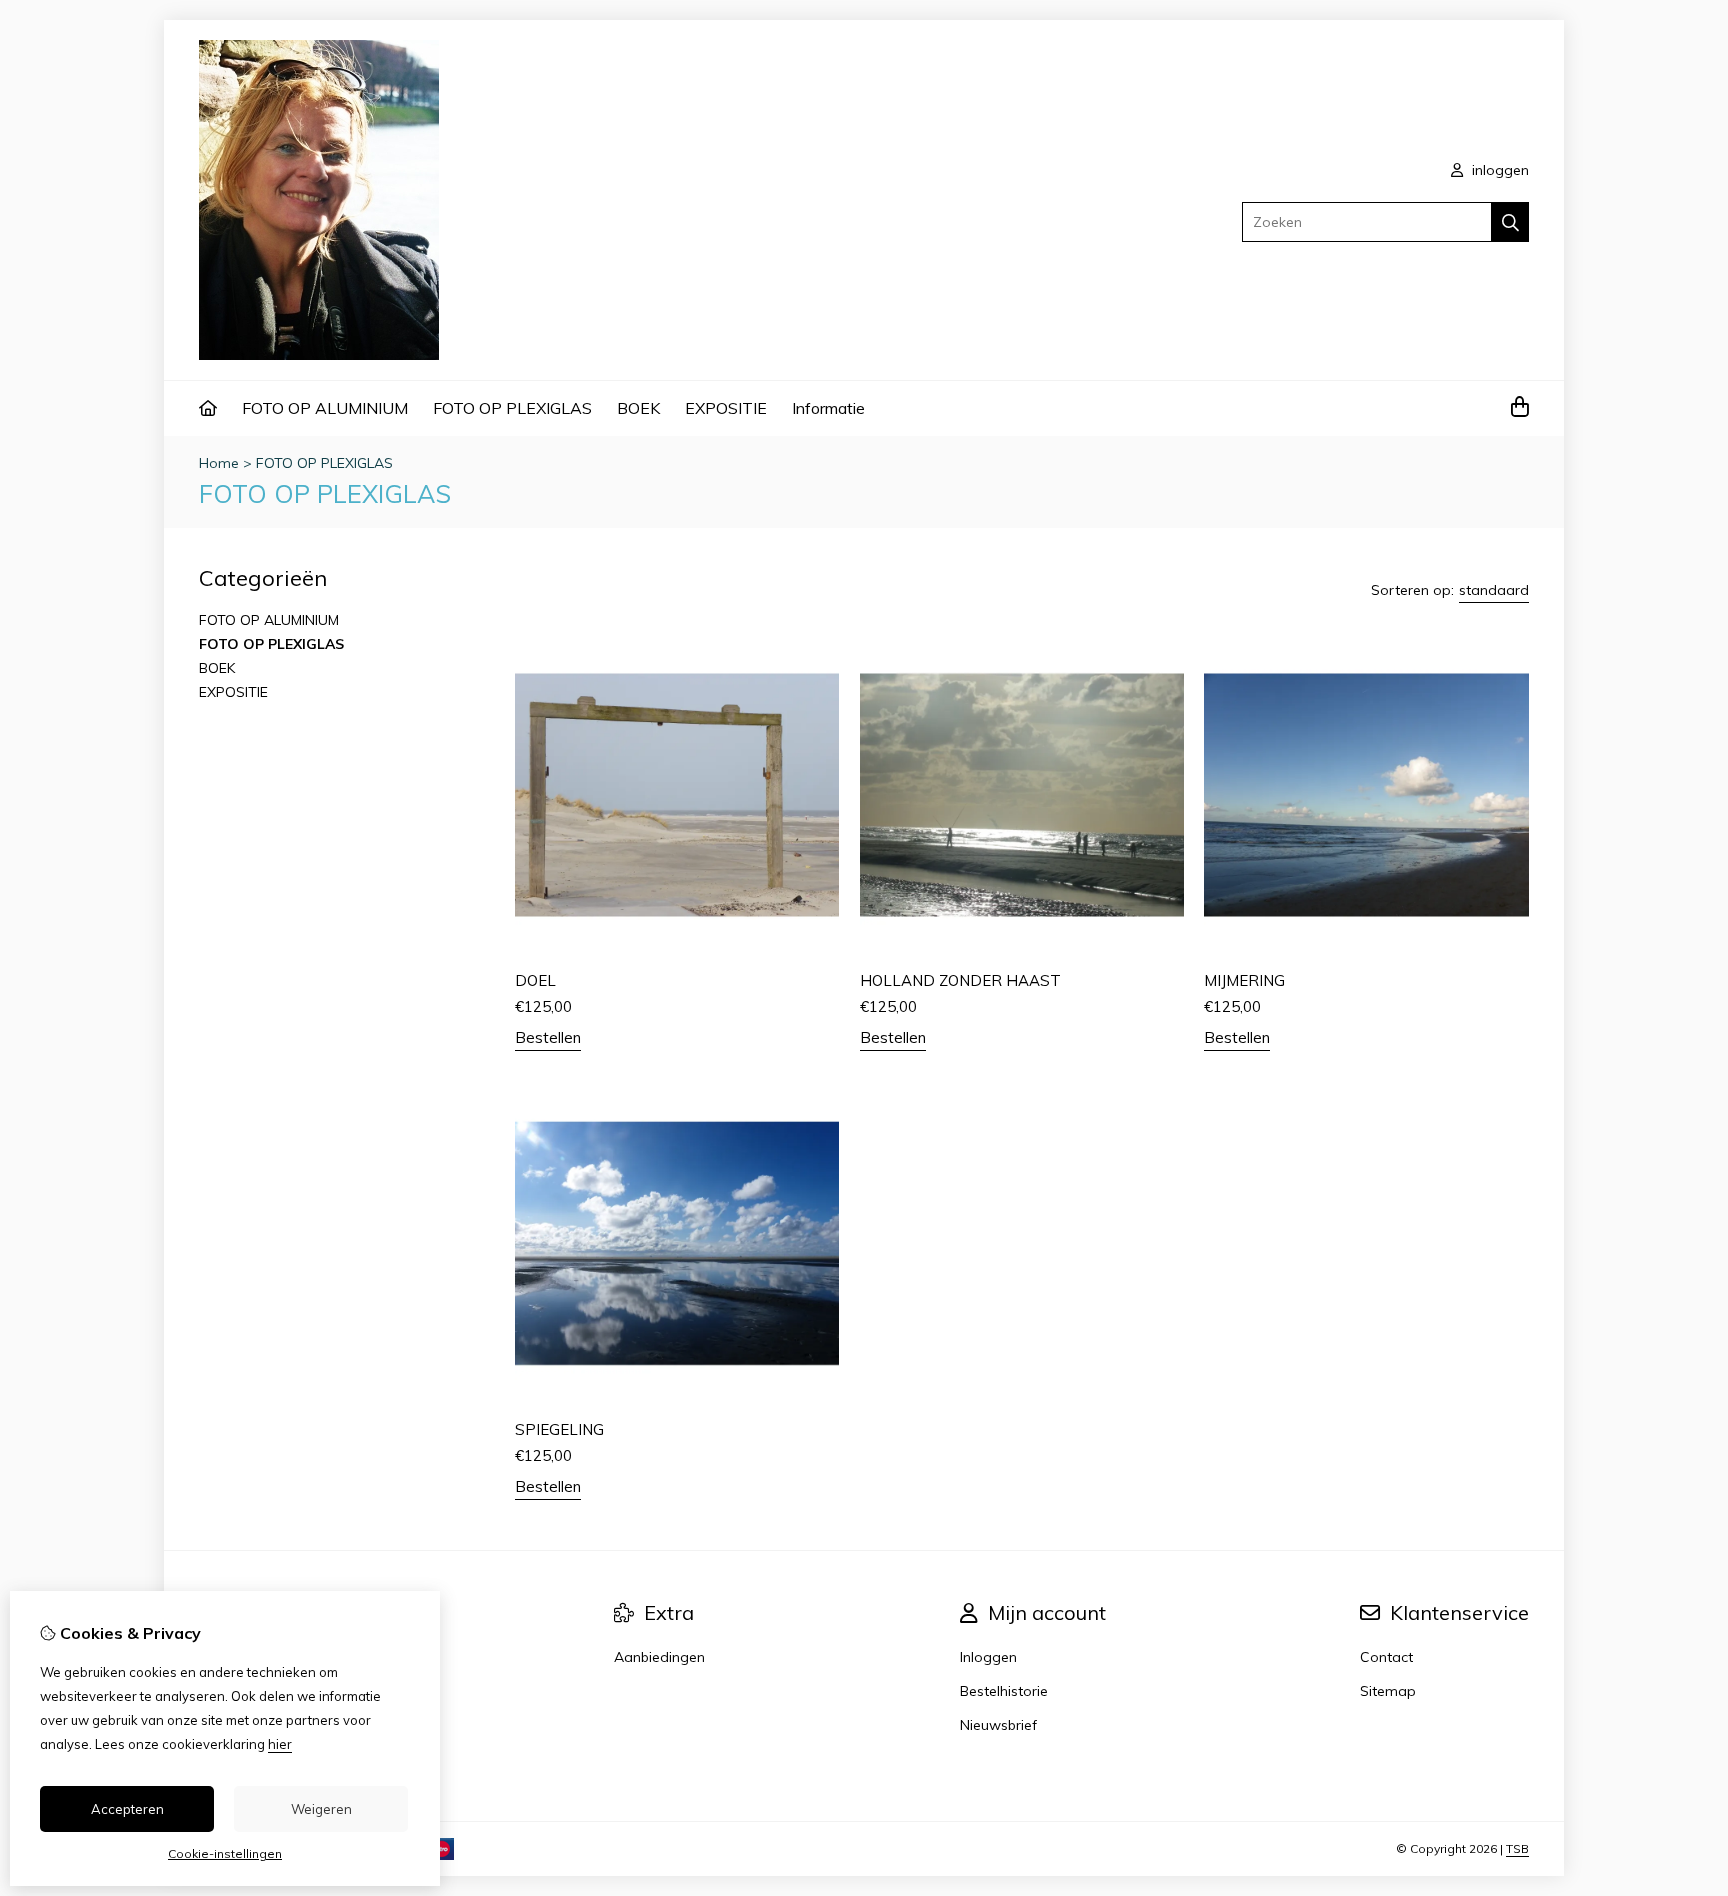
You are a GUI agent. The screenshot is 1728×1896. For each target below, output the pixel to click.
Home (219, 463)
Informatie (828, 408)
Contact (1386, 1657)
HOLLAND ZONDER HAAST (960, 980)
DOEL (535, 980)
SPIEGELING (559, 1429)
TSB (1517, 1848)
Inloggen (988, 1657)
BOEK (638, 408)
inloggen (1498, 170)
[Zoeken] (1510, 222)
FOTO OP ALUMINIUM (325, 408)
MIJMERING (1244, 980)
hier (280, 1744)
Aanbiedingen (659, 1657)
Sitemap (1388, 1691)
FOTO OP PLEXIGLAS (512, 408)
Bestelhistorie (1004, 1691)
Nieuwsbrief (998, 1725)
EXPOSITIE (726, 408)
